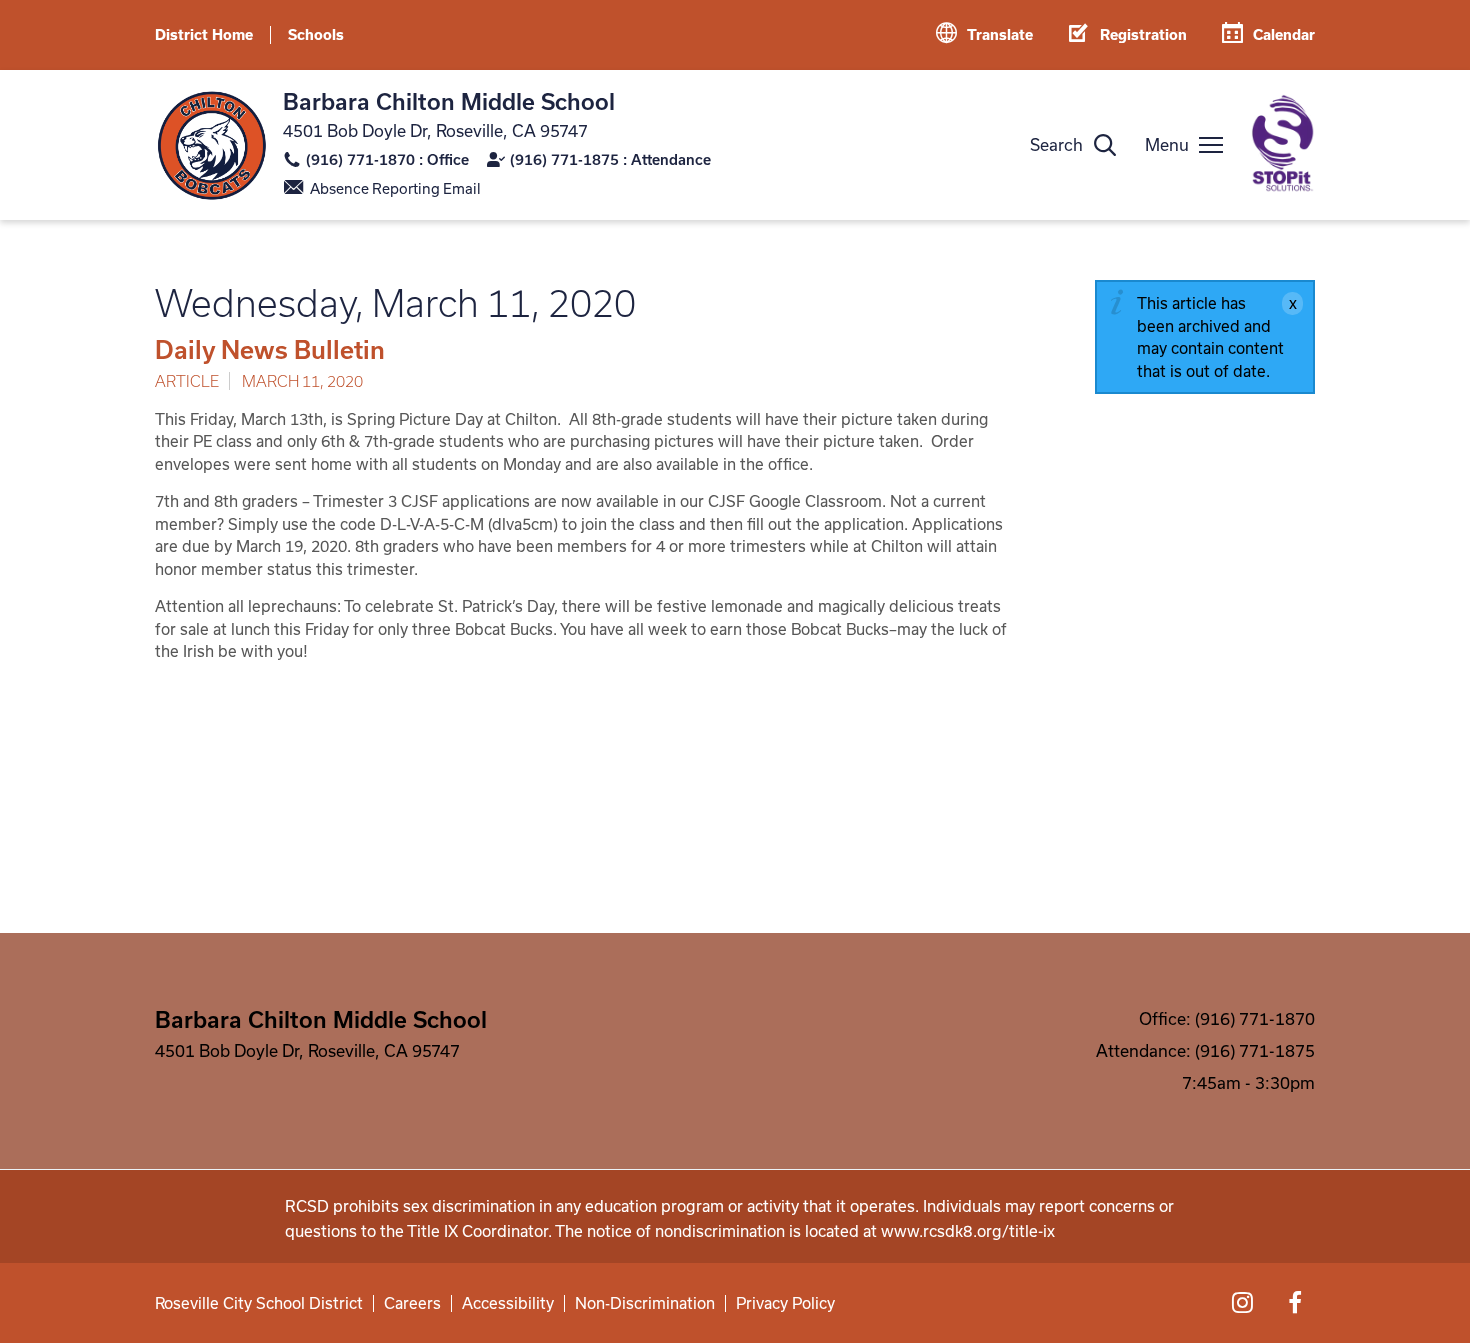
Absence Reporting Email (395, 188)
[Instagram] (1242, 1303)
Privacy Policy (785, 1303)
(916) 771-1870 (360, 159)
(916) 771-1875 (564, 159)
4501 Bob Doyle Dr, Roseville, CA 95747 (435, 130)
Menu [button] (1167, 144)
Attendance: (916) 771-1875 (1205, 1050)
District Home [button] (204, 34)
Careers (412, 1303)
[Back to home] (211, 145)
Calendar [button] (1284, 34)
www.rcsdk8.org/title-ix (968, 1231)
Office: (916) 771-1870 (1227, 1018)
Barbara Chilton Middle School (449, 101)
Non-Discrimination (645, 1303)
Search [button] (1056, 144)
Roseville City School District (259, 1303)
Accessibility (508, 1303)
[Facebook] (1295, 1303)
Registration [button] (1143, 34)
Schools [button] (316, 34)
